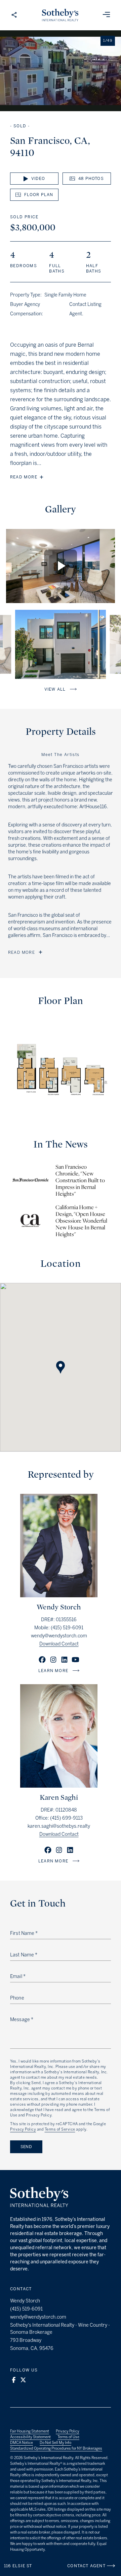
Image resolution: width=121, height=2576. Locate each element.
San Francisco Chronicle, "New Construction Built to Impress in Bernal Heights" (80, 1181)
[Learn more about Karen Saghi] (59, 1786)
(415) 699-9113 (66, 1818)
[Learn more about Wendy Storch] (59, 1595)
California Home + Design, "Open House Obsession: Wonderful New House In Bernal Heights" (81, 1221)
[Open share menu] (14, 15)
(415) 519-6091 (67, 1628)
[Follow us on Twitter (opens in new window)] (23, 2380)
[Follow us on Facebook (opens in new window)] (14, 2380)
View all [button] (55, 689)
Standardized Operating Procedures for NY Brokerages (56, 2448)
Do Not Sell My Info (55, 2443)
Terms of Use (68, 2437)
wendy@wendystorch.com (59, 1636)
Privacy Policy (23, 2129)
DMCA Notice (22, 2443)
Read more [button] (24, 477)
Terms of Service (60, 2129)
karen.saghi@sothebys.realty (59, 1826)
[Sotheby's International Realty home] (39, 2198)
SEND (26, 2147)
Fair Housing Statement (30, 2431)
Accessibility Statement (30, 2437)
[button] (61, 1361)
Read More (22, 952)
